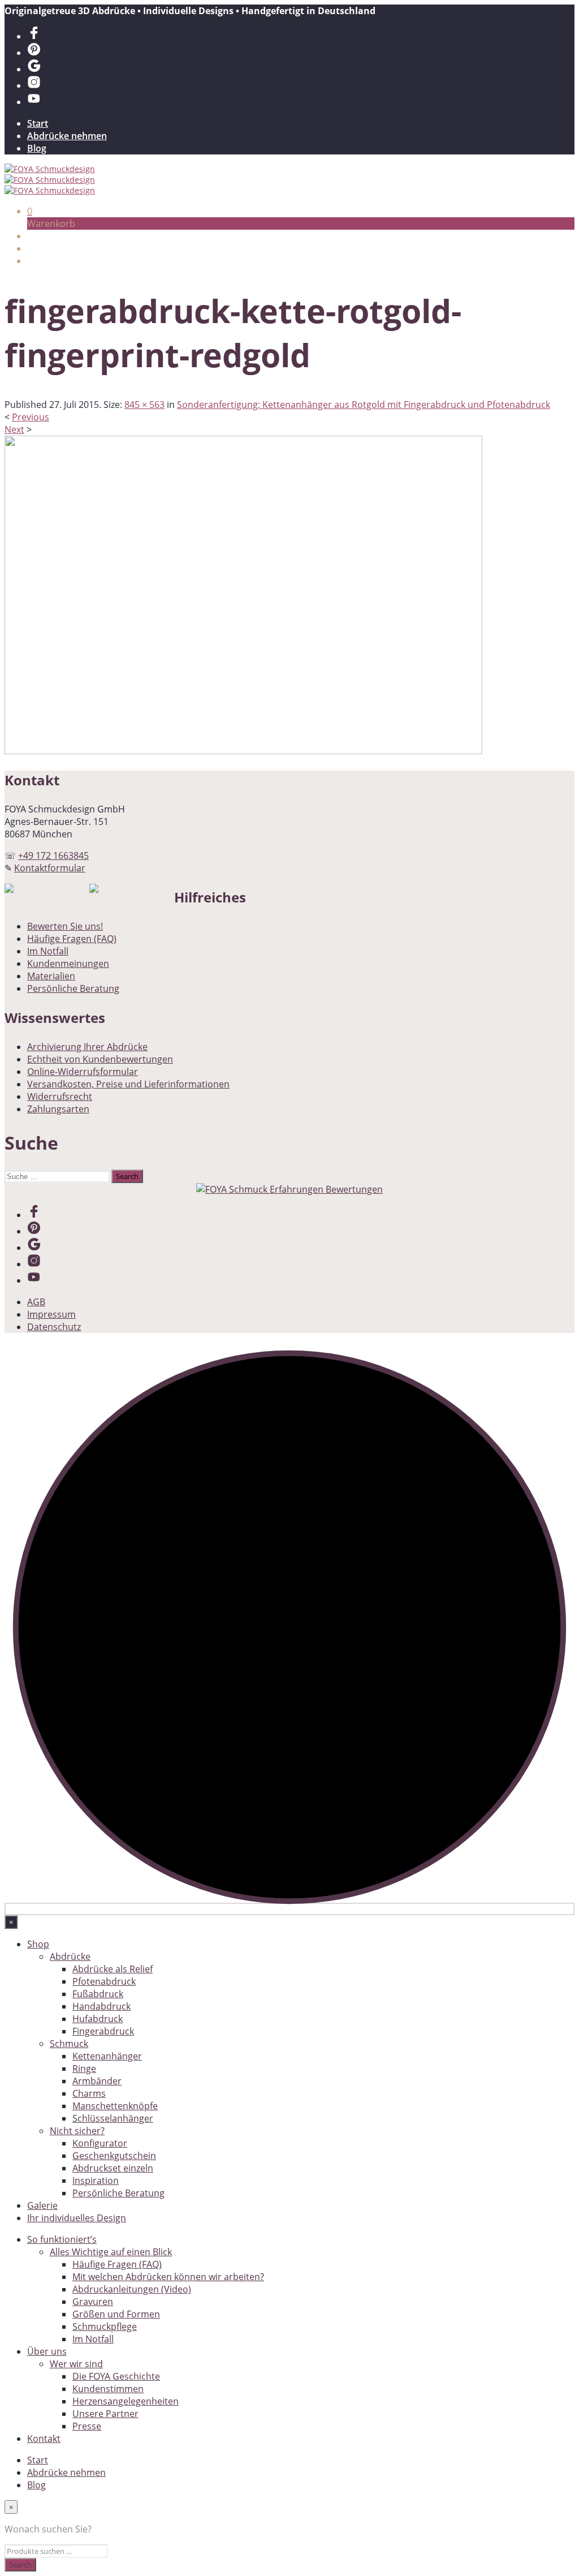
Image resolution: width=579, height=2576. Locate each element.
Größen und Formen (116, 2314)
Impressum (51, 1314)
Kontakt (44, 2439)
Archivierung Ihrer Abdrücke (87, 1047)
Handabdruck (101, 2006)
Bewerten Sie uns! (65, 926)
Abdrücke (70, 1956)
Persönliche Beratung (73, 988)
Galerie (42, 2205)
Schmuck (69, 2044)
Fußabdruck (98, 1994)
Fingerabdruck (103, 2031)
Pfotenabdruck (104, 1981)
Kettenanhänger (107, 2056)
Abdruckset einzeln (113, 2168)
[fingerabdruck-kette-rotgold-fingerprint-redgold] (243, 751)
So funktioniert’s (62, 2239)
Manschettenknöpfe (115, 2106)
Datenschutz (54, 1327)
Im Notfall (48, 951)
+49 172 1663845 (53, 855)
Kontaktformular (50, 868)
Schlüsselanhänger (113, 2118)
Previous (31, 417)
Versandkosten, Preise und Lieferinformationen (128, 1084)
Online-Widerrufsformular (83, 1072)
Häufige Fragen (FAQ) (72, 939)
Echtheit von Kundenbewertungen (100, 1059)
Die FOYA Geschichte (116, 2376)
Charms (89, 2093)
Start (38, 123)
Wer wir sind (76, 2364)
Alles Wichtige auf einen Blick (111, 2252)
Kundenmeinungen (68, 964)
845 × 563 (144, 405)
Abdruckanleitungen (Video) (132, 2289)
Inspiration (96, 2181)
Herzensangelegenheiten (126, 2401)
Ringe (84, 2068)
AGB (36, 1302)
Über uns (47, 2351)
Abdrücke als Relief (113, 1969)
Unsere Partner (105, 2414)
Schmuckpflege (105, 2326)
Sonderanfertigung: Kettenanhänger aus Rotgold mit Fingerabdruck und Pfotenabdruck (364, 405)
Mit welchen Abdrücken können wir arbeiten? (168, 2277)
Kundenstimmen (108, 2389)
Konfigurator (100, 2143)
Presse (87, 2426)
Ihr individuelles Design (77, 2218)
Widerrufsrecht (60, 1096)
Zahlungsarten (58, 1109)
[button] (30, 211)
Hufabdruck (98, 2019)
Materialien (51, 976)
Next (14, 429)
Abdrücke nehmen (67, 136)
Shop (38, 1944)
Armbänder (97, 2081)
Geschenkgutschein (114, 2156)
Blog (37, 148)
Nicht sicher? (77, 2131)
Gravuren (93, 2302)
